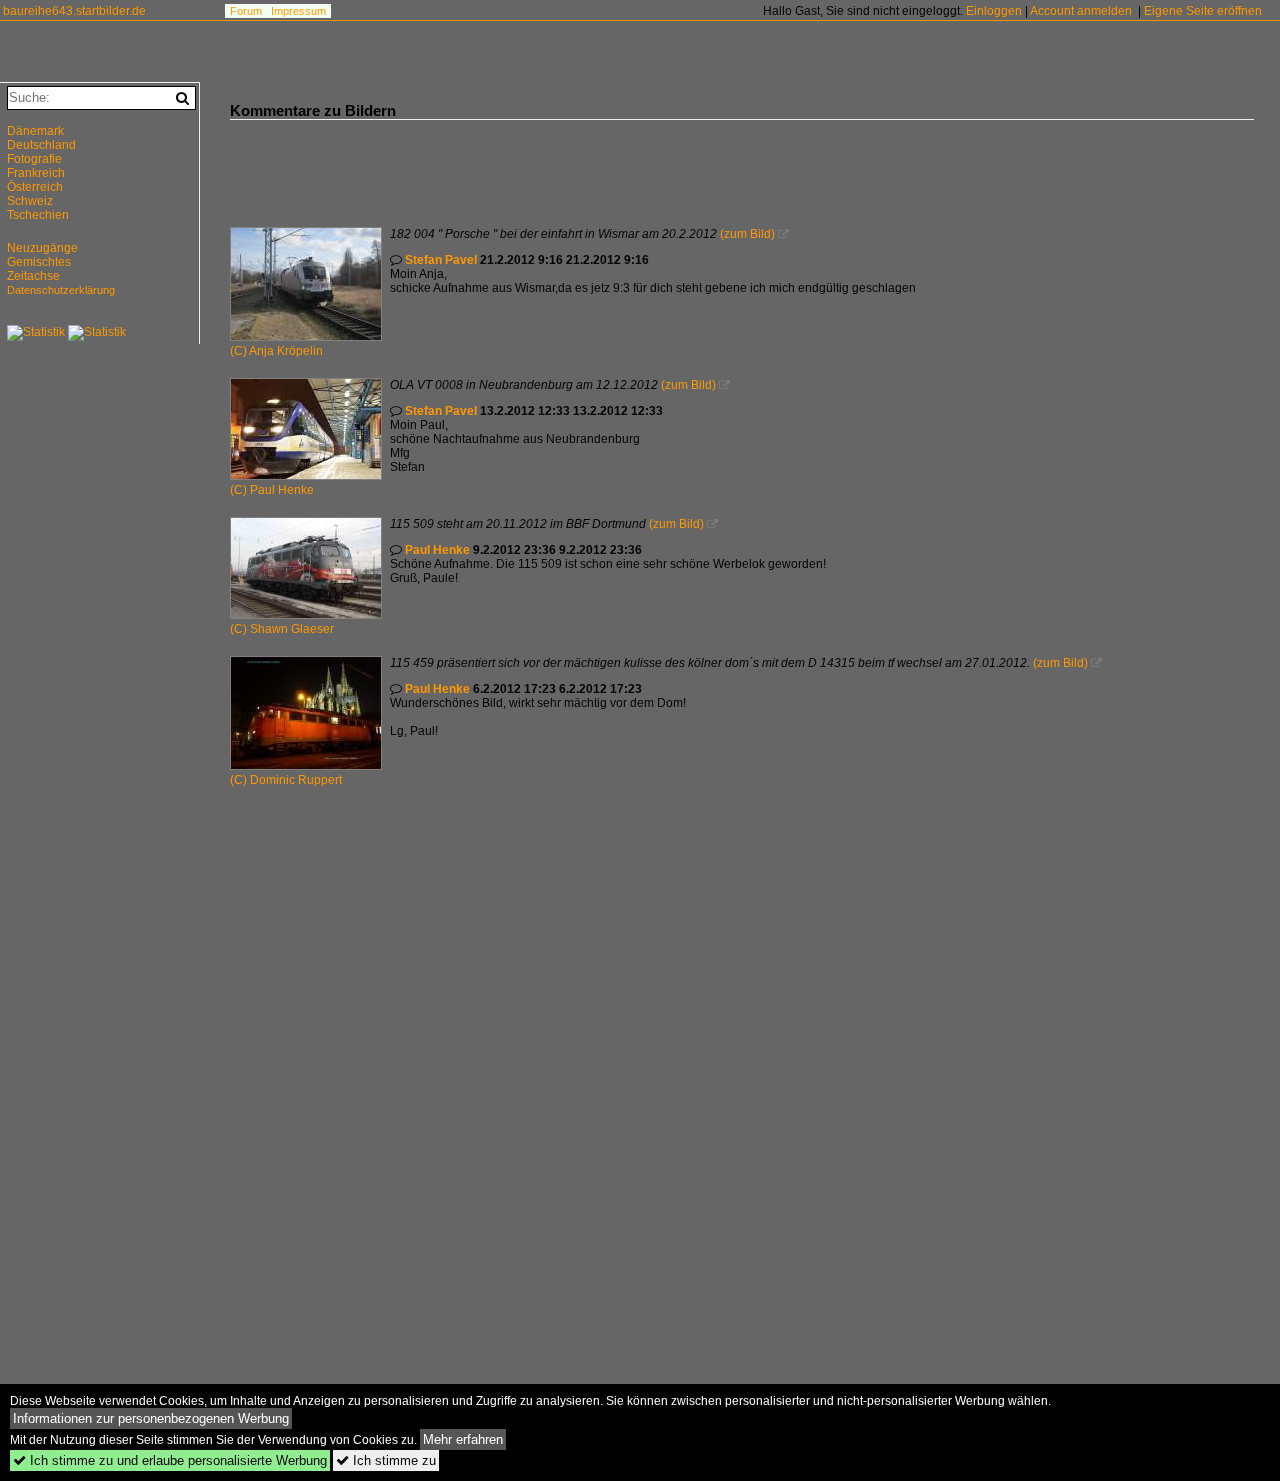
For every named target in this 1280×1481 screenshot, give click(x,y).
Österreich (35, 187)
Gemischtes (39, 262)
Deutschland (41, 145)
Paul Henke (282, 490)
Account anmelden (1081, 11)
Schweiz (30, 201)
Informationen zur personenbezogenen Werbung (151, 1418)
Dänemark (35, 131)
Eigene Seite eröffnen (1203, 11)
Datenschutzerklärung (61, 290)
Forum (246, 11)
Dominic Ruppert (296, 780)
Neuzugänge (42, 248)
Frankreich (36, 173)
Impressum (298, 11)
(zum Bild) (747, 234)
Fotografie (34, 159)
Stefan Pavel (441, 260)
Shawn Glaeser (292, 629)
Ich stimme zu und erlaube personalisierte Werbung (170, 1460)
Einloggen (994, 11)
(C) (239, 351)
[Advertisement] (594, 165)
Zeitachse (33, 276)
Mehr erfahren (463, 1439)
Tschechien (38, 215)
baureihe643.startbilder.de (74, 11)
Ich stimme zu (386, 1460)
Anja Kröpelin (286, 351)
